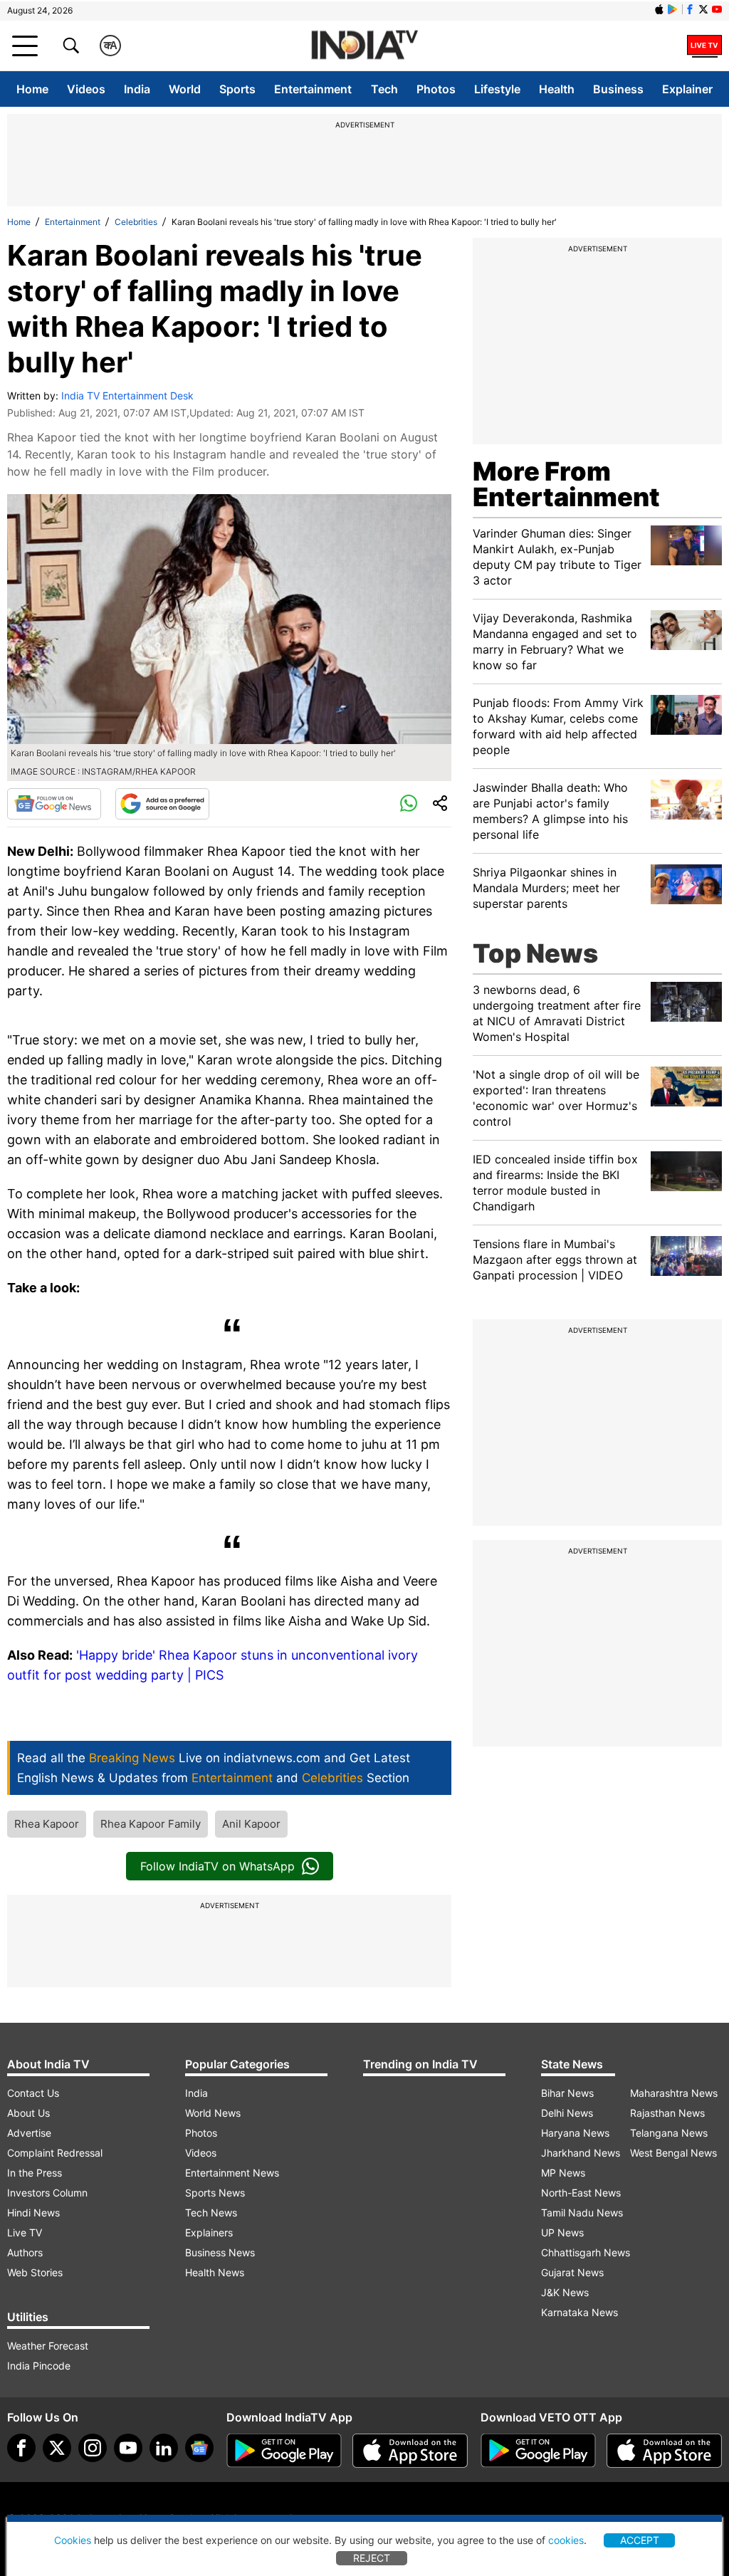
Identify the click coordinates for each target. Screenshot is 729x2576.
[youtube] (128, 2448)
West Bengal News (673, 2153)
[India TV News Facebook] (690, 9)
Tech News (211, 2213)
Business (618, 89)
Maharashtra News (674, 2093)
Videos (86, 89)
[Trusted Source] (162, 804)
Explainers (209, 2232)
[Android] (673, 9)
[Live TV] (704, 46)
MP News (563, 2173)
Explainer (687, 89)
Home (32, 89)
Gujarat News (572, 2272)
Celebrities (136, 222)
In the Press (35, 2173)
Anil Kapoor (251, 1824)
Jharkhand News (581, 2153)
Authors (25, 2252)
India (137, 89)
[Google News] (54, 804)
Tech (384, 89)
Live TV (25, 2232)
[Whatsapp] (409, 804)
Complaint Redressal (55, 2153)
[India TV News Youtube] (717, 9)
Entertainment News (232, 2173)
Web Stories (35, 2272)
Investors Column (47, 2193)
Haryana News (575, 2133)
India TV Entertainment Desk (127, 396)
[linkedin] (164, 2448)
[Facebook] (21, 2448)
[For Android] (538, 2451)
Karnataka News (579, 2312)
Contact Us (33, 2093)
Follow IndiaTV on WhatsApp (217, 1866)
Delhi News (567, 2113)
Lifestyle (497, 89)
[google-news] (199, 2448)
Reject (372, 2558)
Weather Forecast (48, 2346)
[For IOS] (664, 2451)
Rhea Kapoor (47, 1824)
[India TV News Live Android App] (284, 2451)
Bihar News (567, 2093)
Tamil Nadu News (582, 2213)
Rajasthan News (667, 2113)
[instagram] (93, 2448)
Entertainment (313, 89)
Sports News (215, 2193)
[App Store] (410, 2451)
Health (557, 89)
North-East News (581, 2193)
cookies (566, 2540)
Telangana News (669, 2133)
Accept (640, 2540)
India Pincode (39, 2366)
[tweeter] (57, 2448)
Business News (220, 2252)
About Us (28, 2113)
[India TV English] (364, 46)
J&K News (565, 2292)
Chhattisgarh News (586, 2252)
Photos (436, 89)
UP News (562, 2232)
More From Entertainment (566, 484)
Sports (237, 89)
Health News (215, 2272)
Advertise (29, 2133)
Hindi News (33, 2213)
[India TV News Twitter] (703, 9)
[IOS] (659, 9)
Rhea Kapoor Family (151, 1824)
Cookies (73, 2540)
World (185, 89)
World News (213, 2113)
